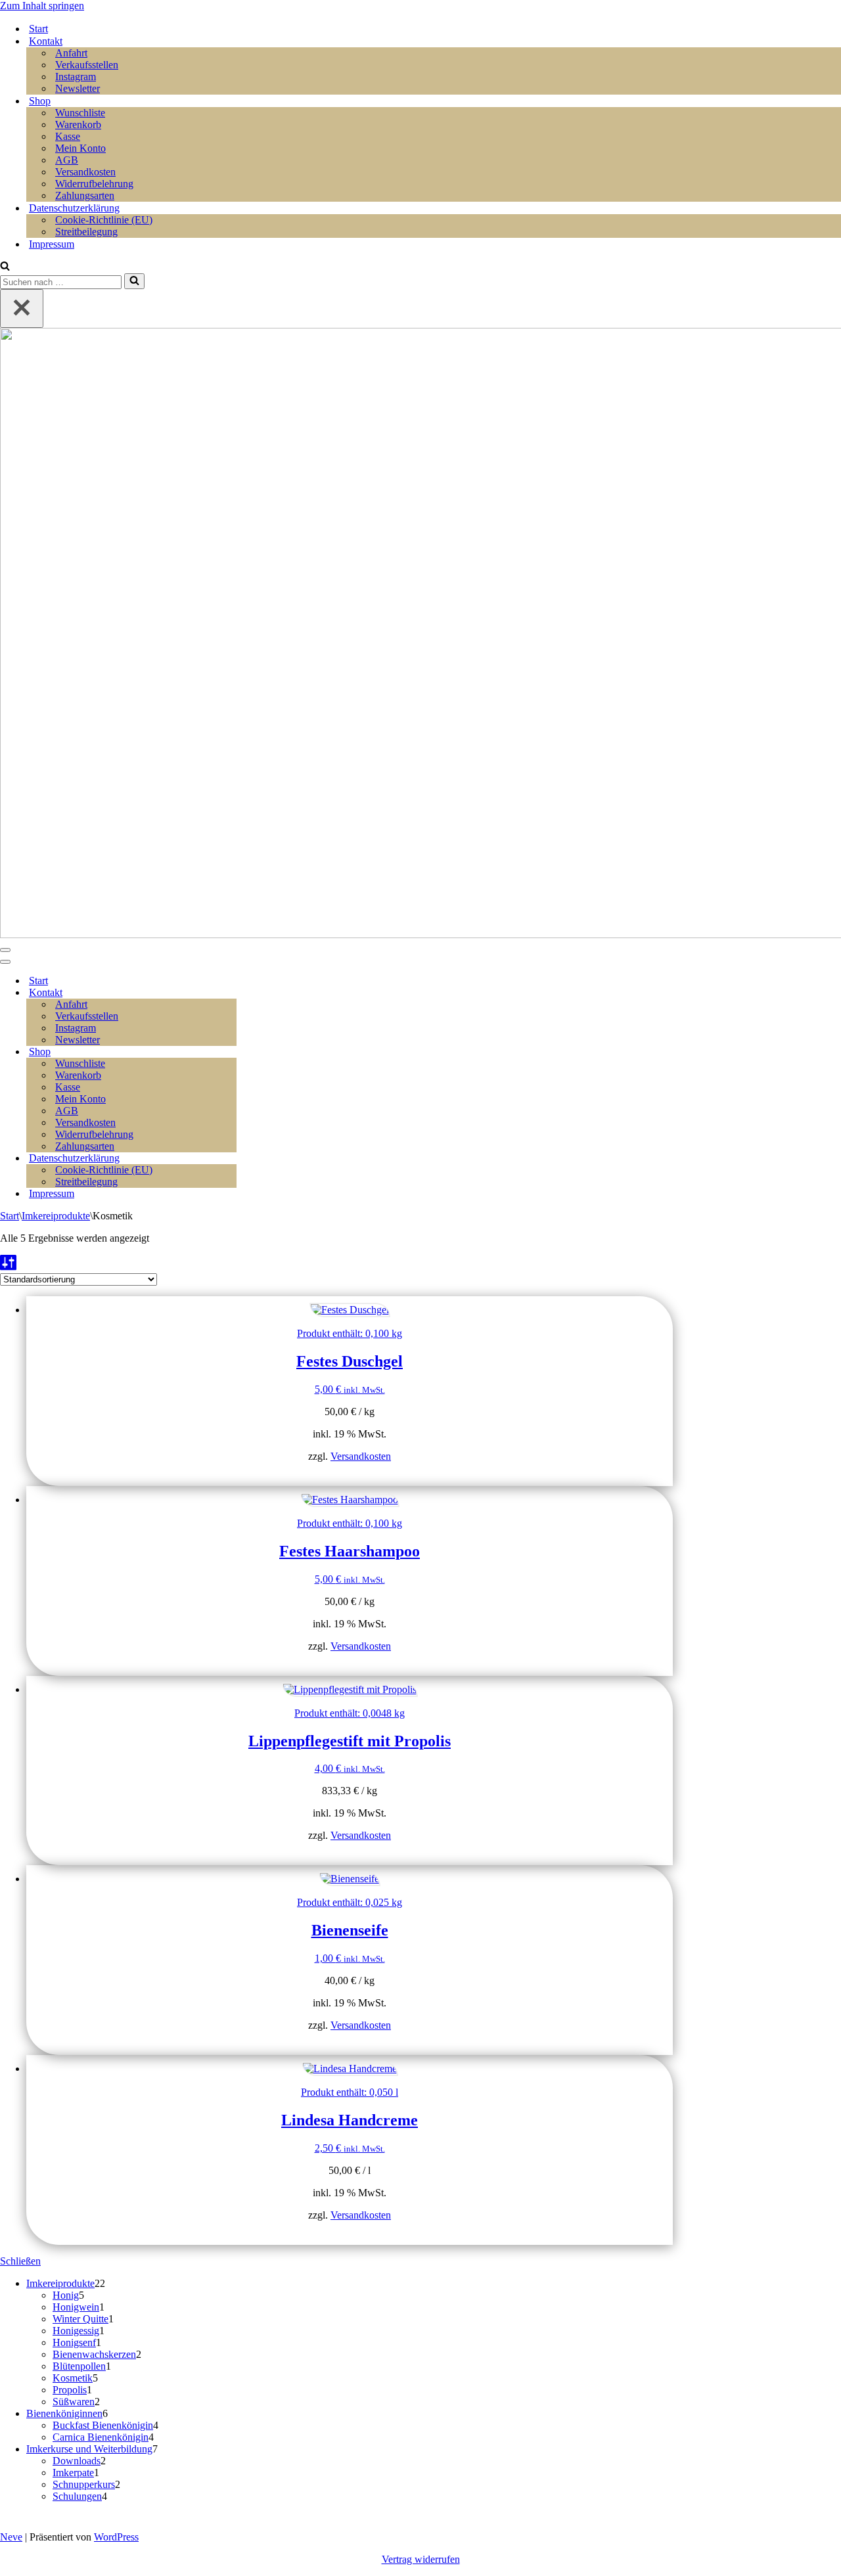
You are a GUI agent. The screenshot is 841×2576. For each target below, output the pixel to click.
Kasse (68, 136)
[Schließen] (22, 308)
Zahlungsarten (85, 195)
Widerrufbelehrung (94, 184)
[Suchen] (5, 267)
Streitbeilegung (86, 232)
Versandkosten (85, 172)
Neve (11, 2537)
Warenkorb (78, 124)
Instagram (76, 77)
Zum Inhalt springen (42, 6)
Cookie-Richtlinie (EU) (104, 220)
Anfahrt (71, 53)
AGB (67, 160)
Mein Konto (80, 148)
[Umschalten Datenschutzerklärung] (230, 1159)
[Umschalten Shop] (230, 1052)
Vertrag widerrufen (421, 2559)
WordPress (116, 2537)
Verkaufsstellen (87, 65)
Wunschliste (80, 113)
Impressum (52, 244)
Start (38, 29)
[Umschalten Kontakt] (230, 993)
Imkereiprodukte (56, 1216)
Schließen (20, 2261)
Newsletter (78, 88)
